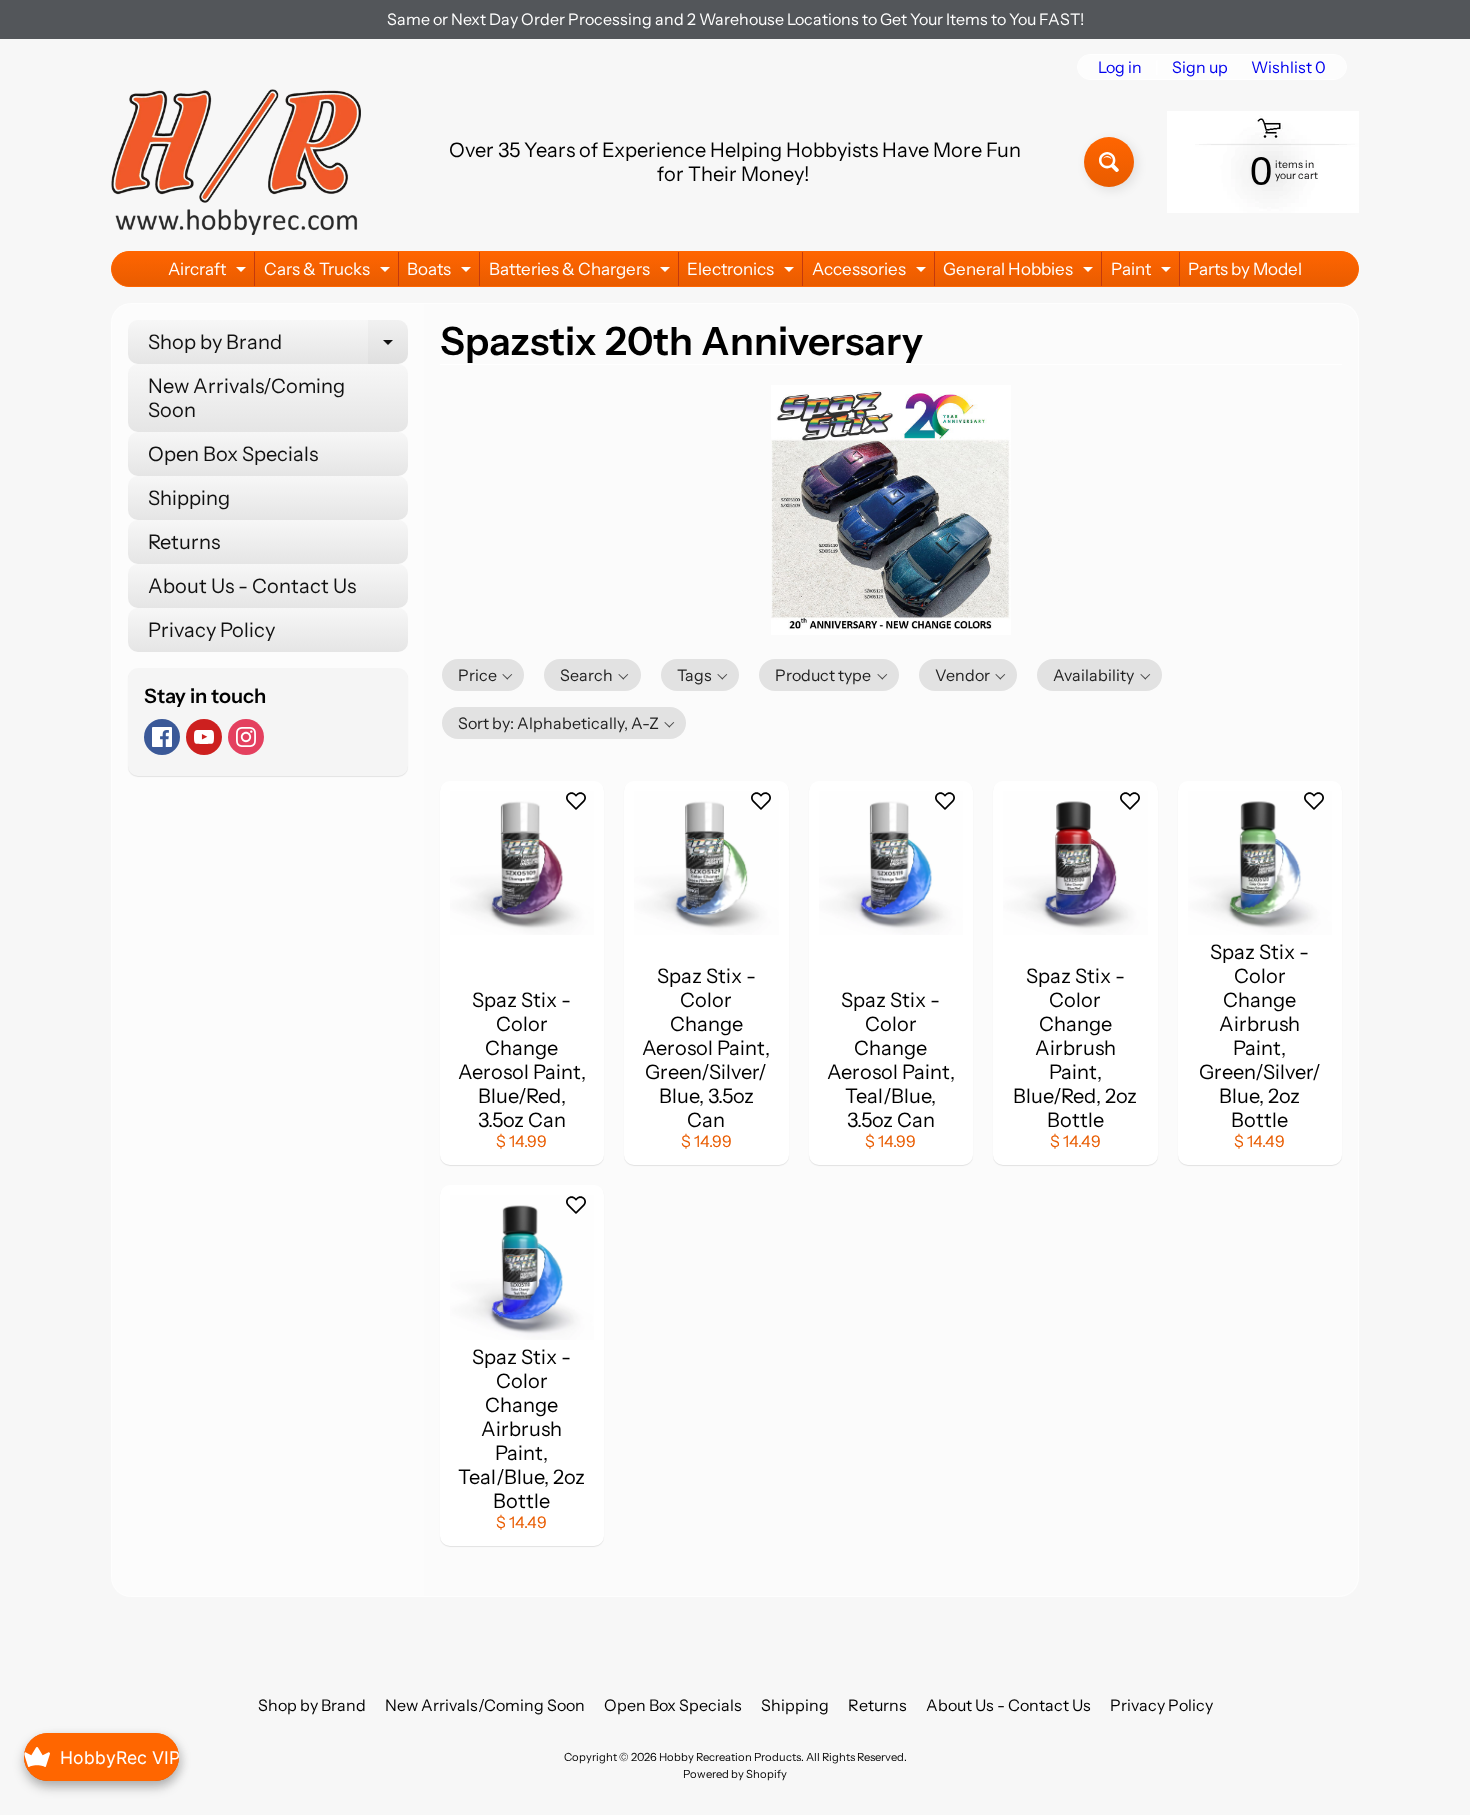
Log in (1120, 67)
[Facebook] (162, 737)
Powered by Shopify (735, 1774)
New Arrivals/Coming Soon (246, 398)
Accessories (871, 272)
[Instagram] (246, 737)
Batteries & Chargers (582, 272)
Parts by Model (1245, 269)
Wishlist (1288, 67)
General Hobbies (1020, 272)
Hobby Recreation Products (730, 1757)
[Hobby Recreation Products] (236, 162)
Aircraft (209, 272)
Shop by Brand (278, 347)
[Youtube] (204, 737)
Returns (184, 542)
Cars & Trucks (329, 272)
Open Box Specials (233, 454)
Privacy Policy (211, 630)
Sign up (1200, 67)
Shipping (189, 498)
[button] (483, 675)
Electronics (743, 272)
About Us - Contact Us (252, 586)
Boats (441, 272)
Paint (1143, 272)
